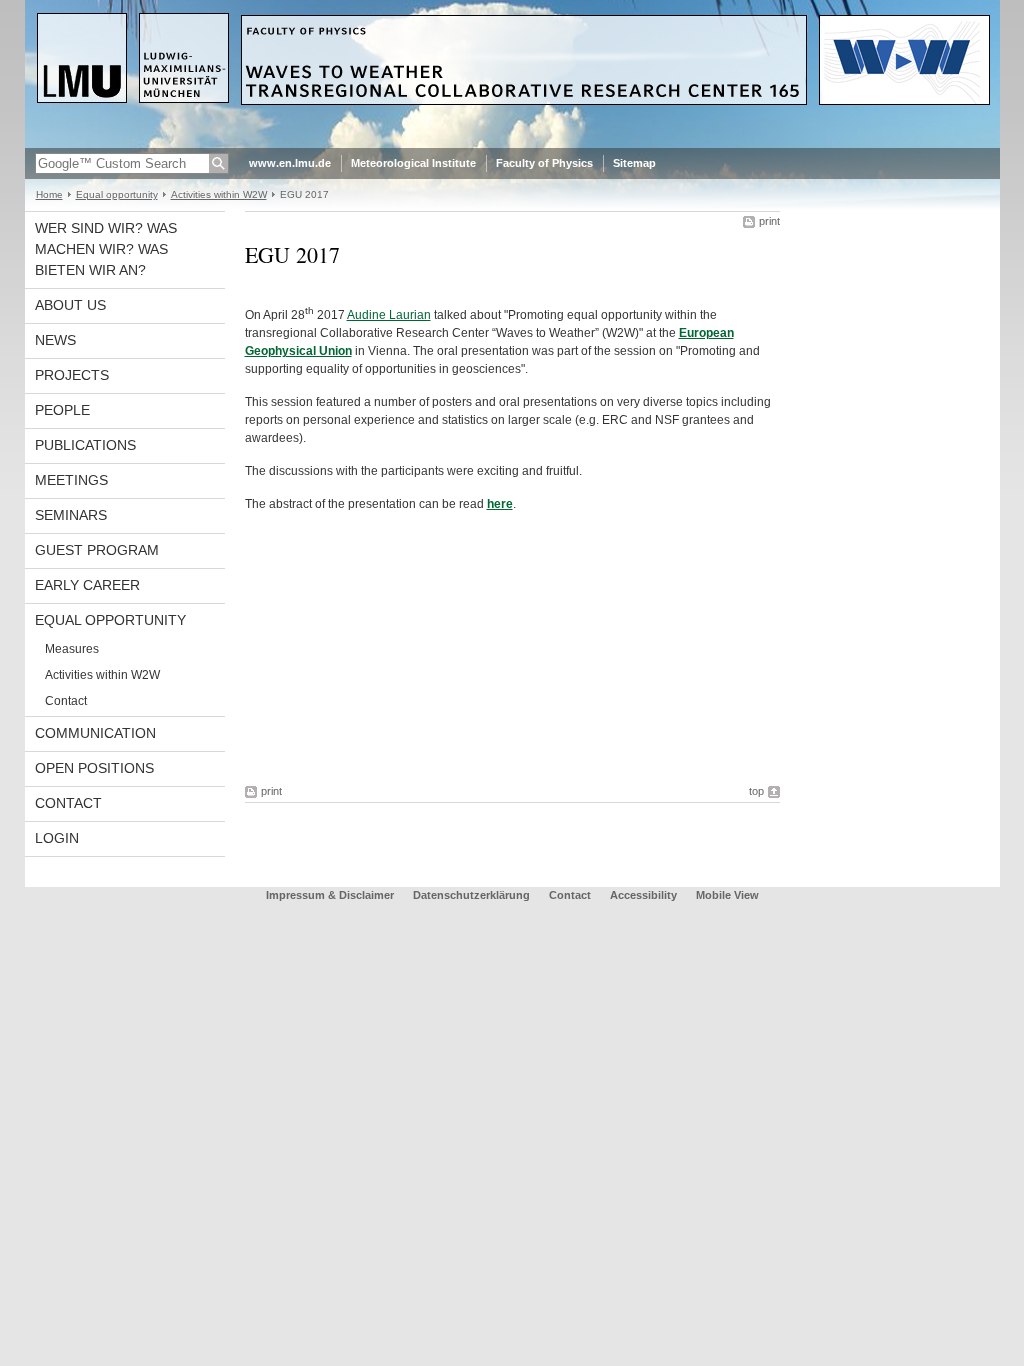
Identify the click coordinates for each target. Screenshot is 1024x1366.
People (62, 410)
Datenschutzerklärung (471, 895)
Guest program (97, 550)
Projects (72, 375)
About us (70, 305)
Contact (66, 701)
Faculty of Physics (544, 163)
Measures (72, 649)
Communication (95, 733)
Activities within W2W (219, 194)
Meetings (71, 480)
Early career (87, 585)
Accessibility (645, 895)
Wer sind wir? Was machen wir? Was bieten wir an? (106, 249)
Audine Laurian (389, 315)
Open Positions (94, 768)
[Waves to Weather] (512, 144)
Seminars (71, 515)
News (55, 340)
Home (49, 194)
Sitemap (634, 163)
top (756, 791)
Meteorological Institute (413, 163)
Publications (85, 445)
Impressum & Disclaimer (330, 895)
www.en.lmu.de (290, 163)
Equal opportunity (117, 194)
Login (57, 838)
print (769, 221)
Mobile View (727, 895)
